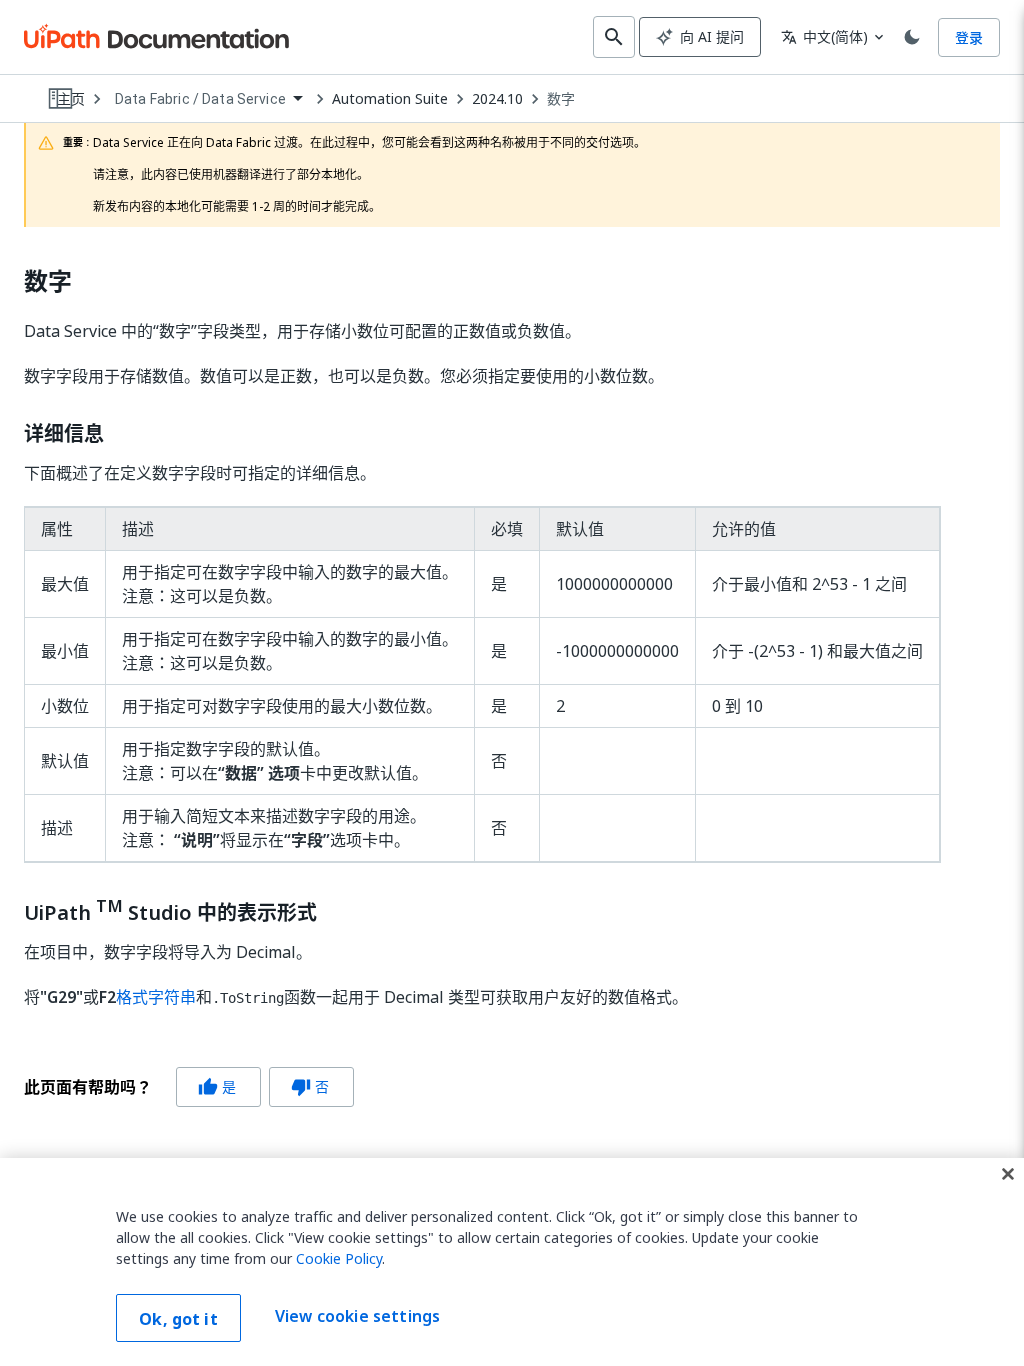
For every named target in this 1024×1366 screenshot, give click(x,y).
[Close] (1008, 1174)
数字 (561, 99)
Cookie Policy (339, 1258)
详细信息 (64, 434)
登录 (969, 37)
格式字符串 (156, 997)
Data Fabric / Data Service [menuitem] (200, 99)
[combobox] (208, 99)
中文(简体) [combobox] (824, 36)
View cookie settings (357, 1316)
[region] (512, 1262)
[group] (189, 1087)
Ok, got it (178, 1319)
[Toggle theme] (912, 37)
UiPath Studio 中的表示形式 (170, 911)
